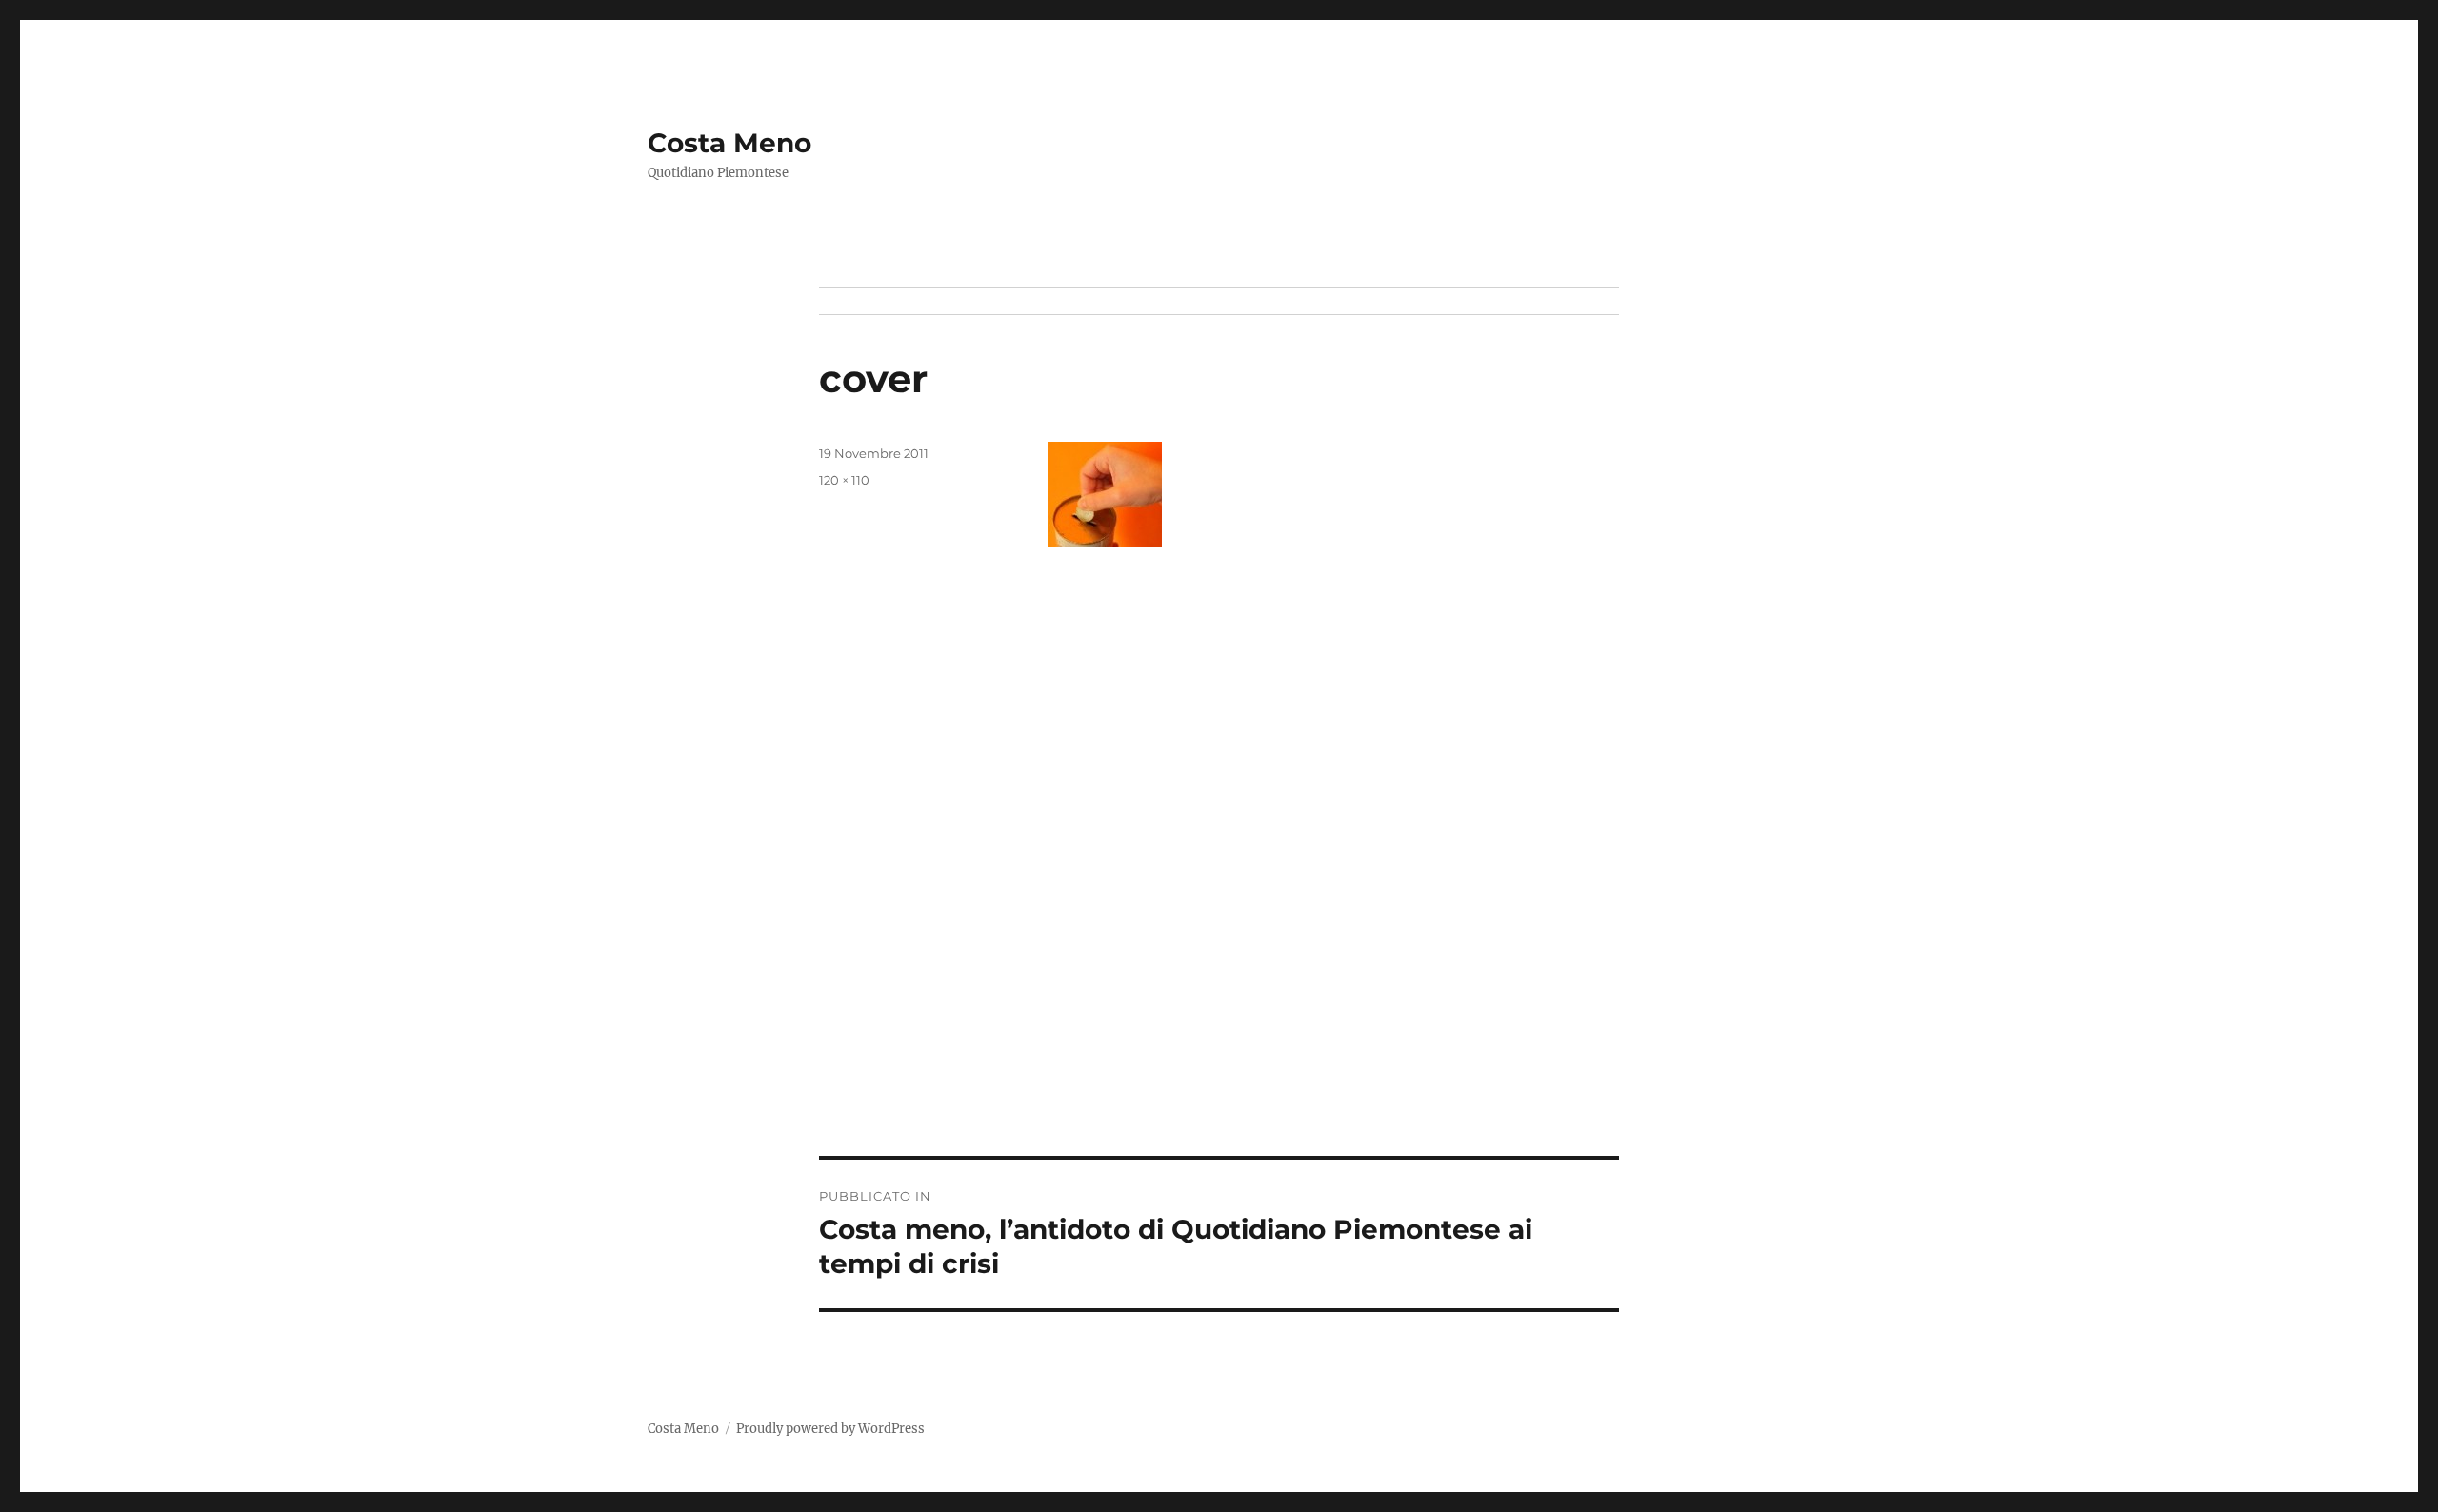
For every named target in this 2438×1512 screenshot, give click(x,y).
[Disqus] (1219, 891)
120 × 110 (844, 480)
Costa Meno (729, 143)
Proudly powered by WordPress (830, 1429)
